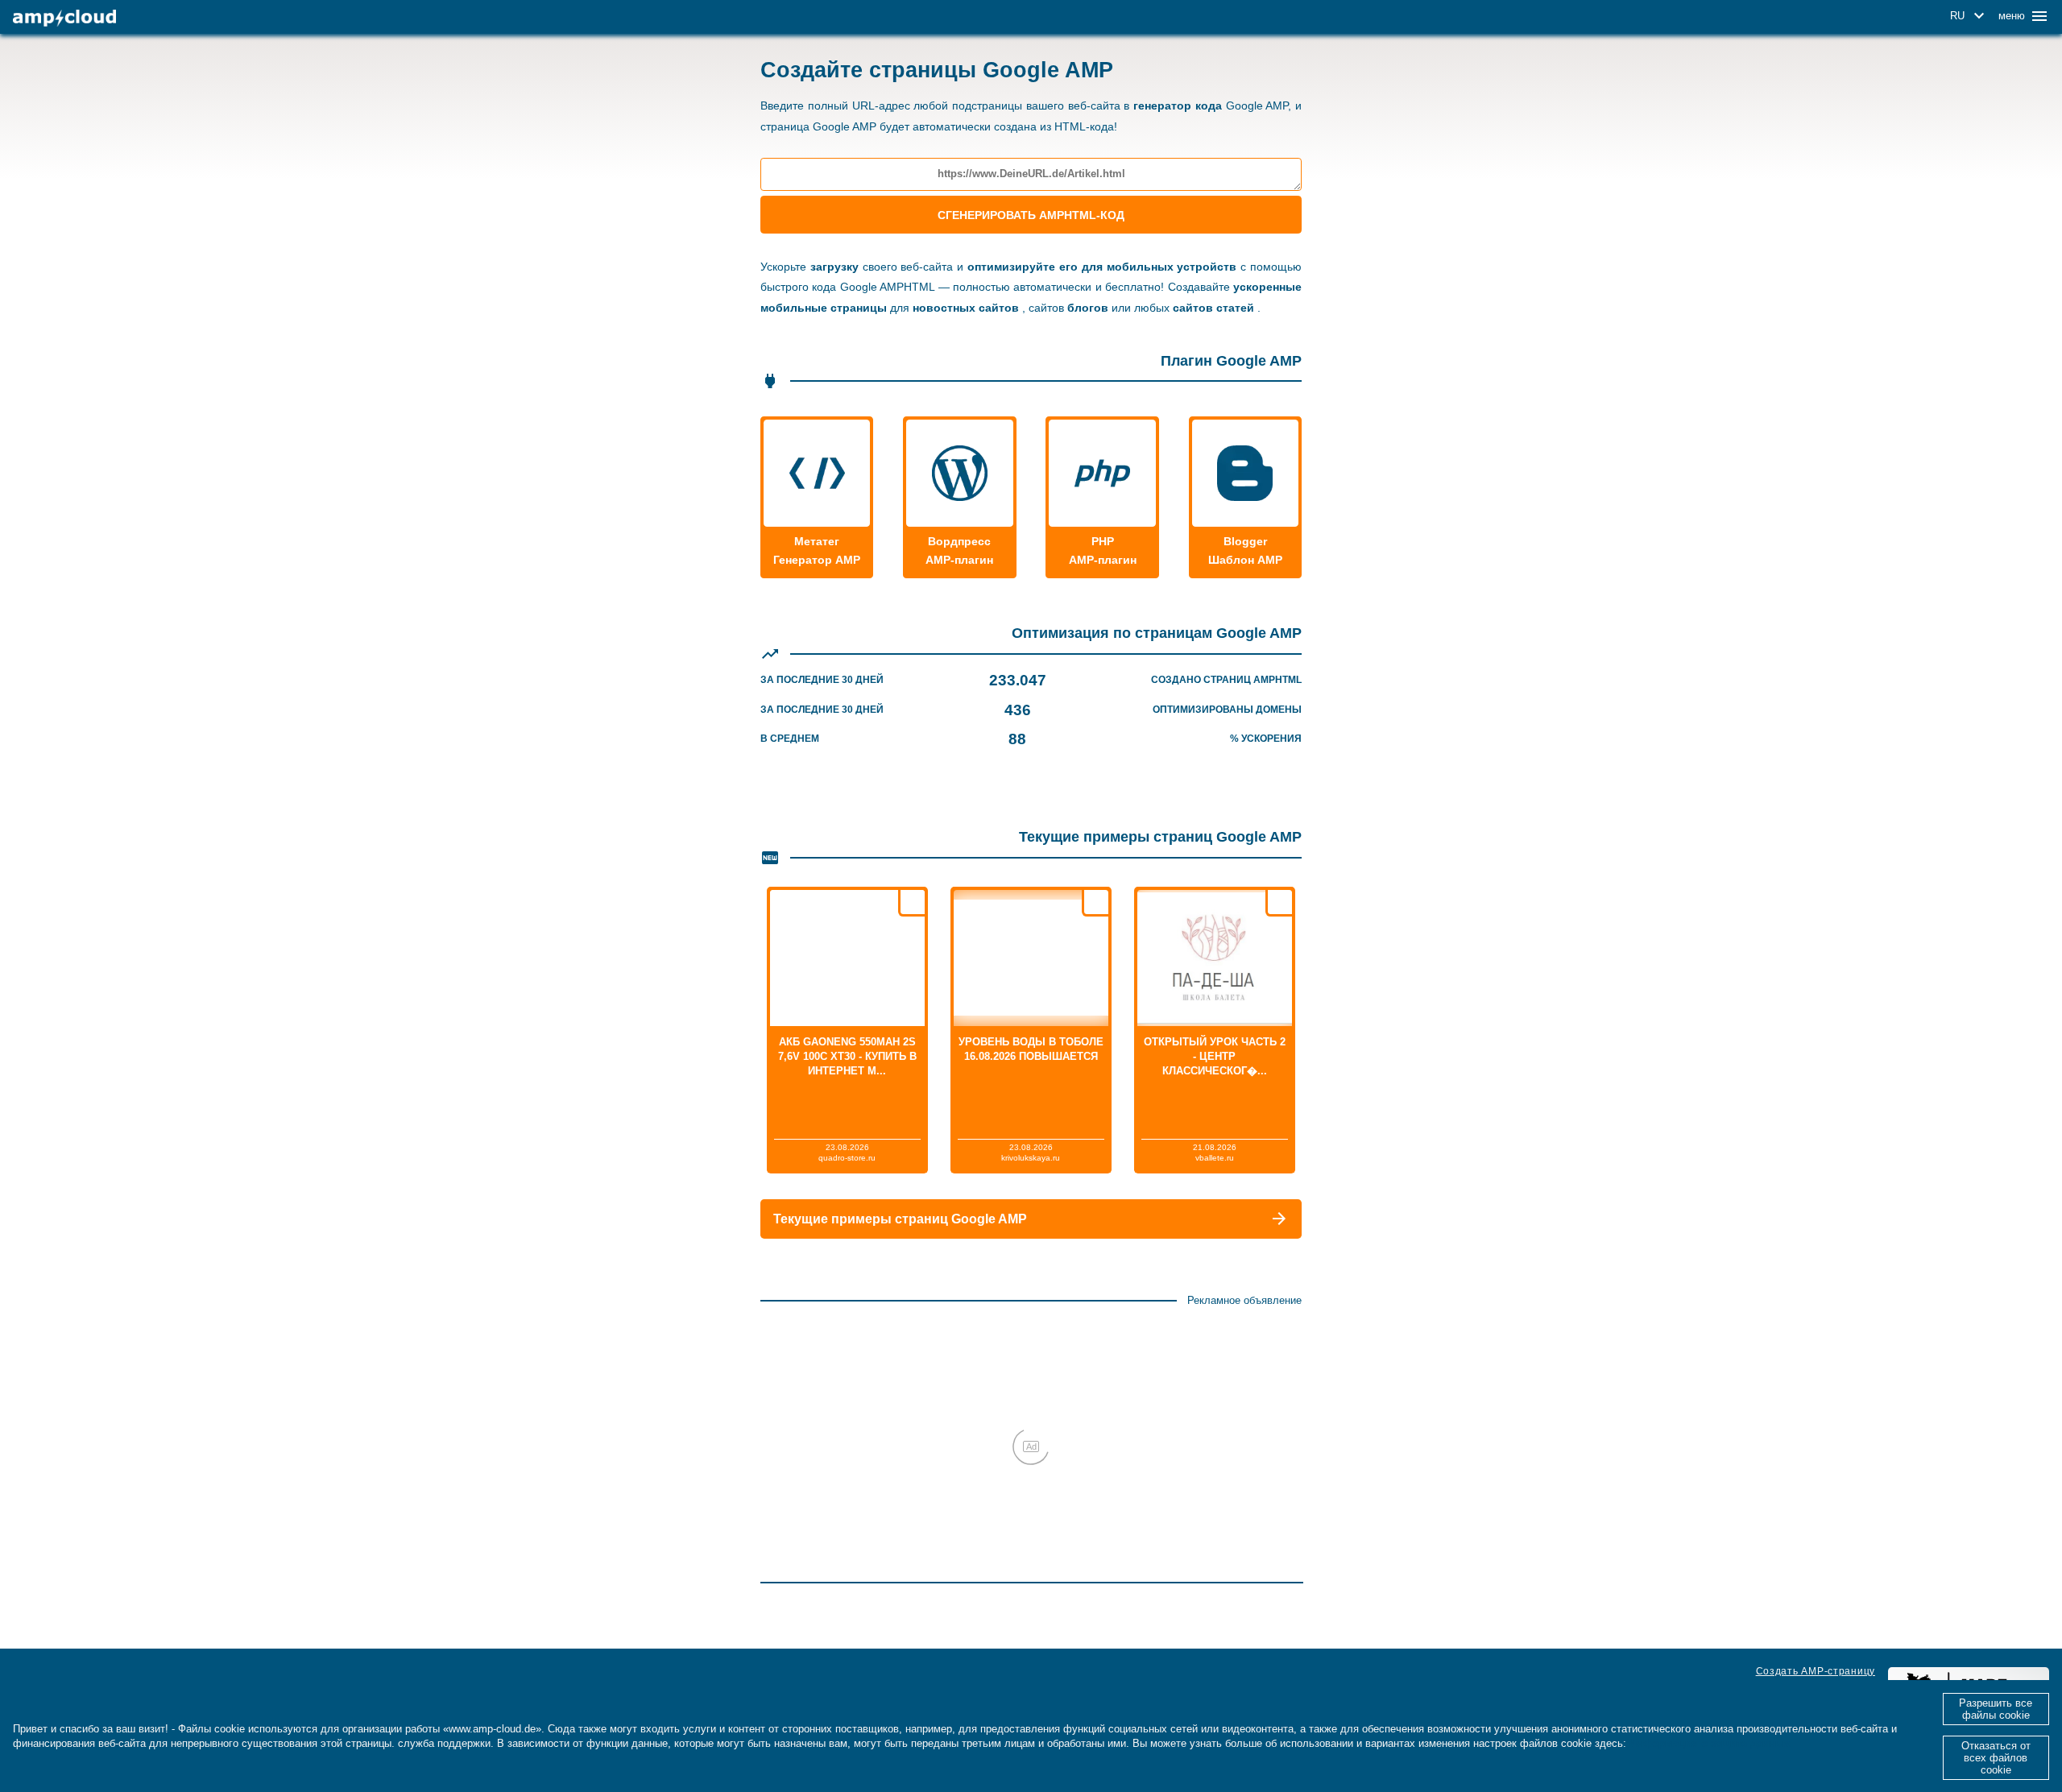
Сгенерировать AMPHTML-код (1031, 215)
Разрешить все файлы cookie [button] (1996, 1709)
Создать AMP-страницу (1816, 1671)
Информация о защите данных (1710, 1743)
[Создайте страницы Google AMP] (64, 18)
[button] (1970, 16)
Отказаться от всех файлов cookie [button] (1996, 1758)
